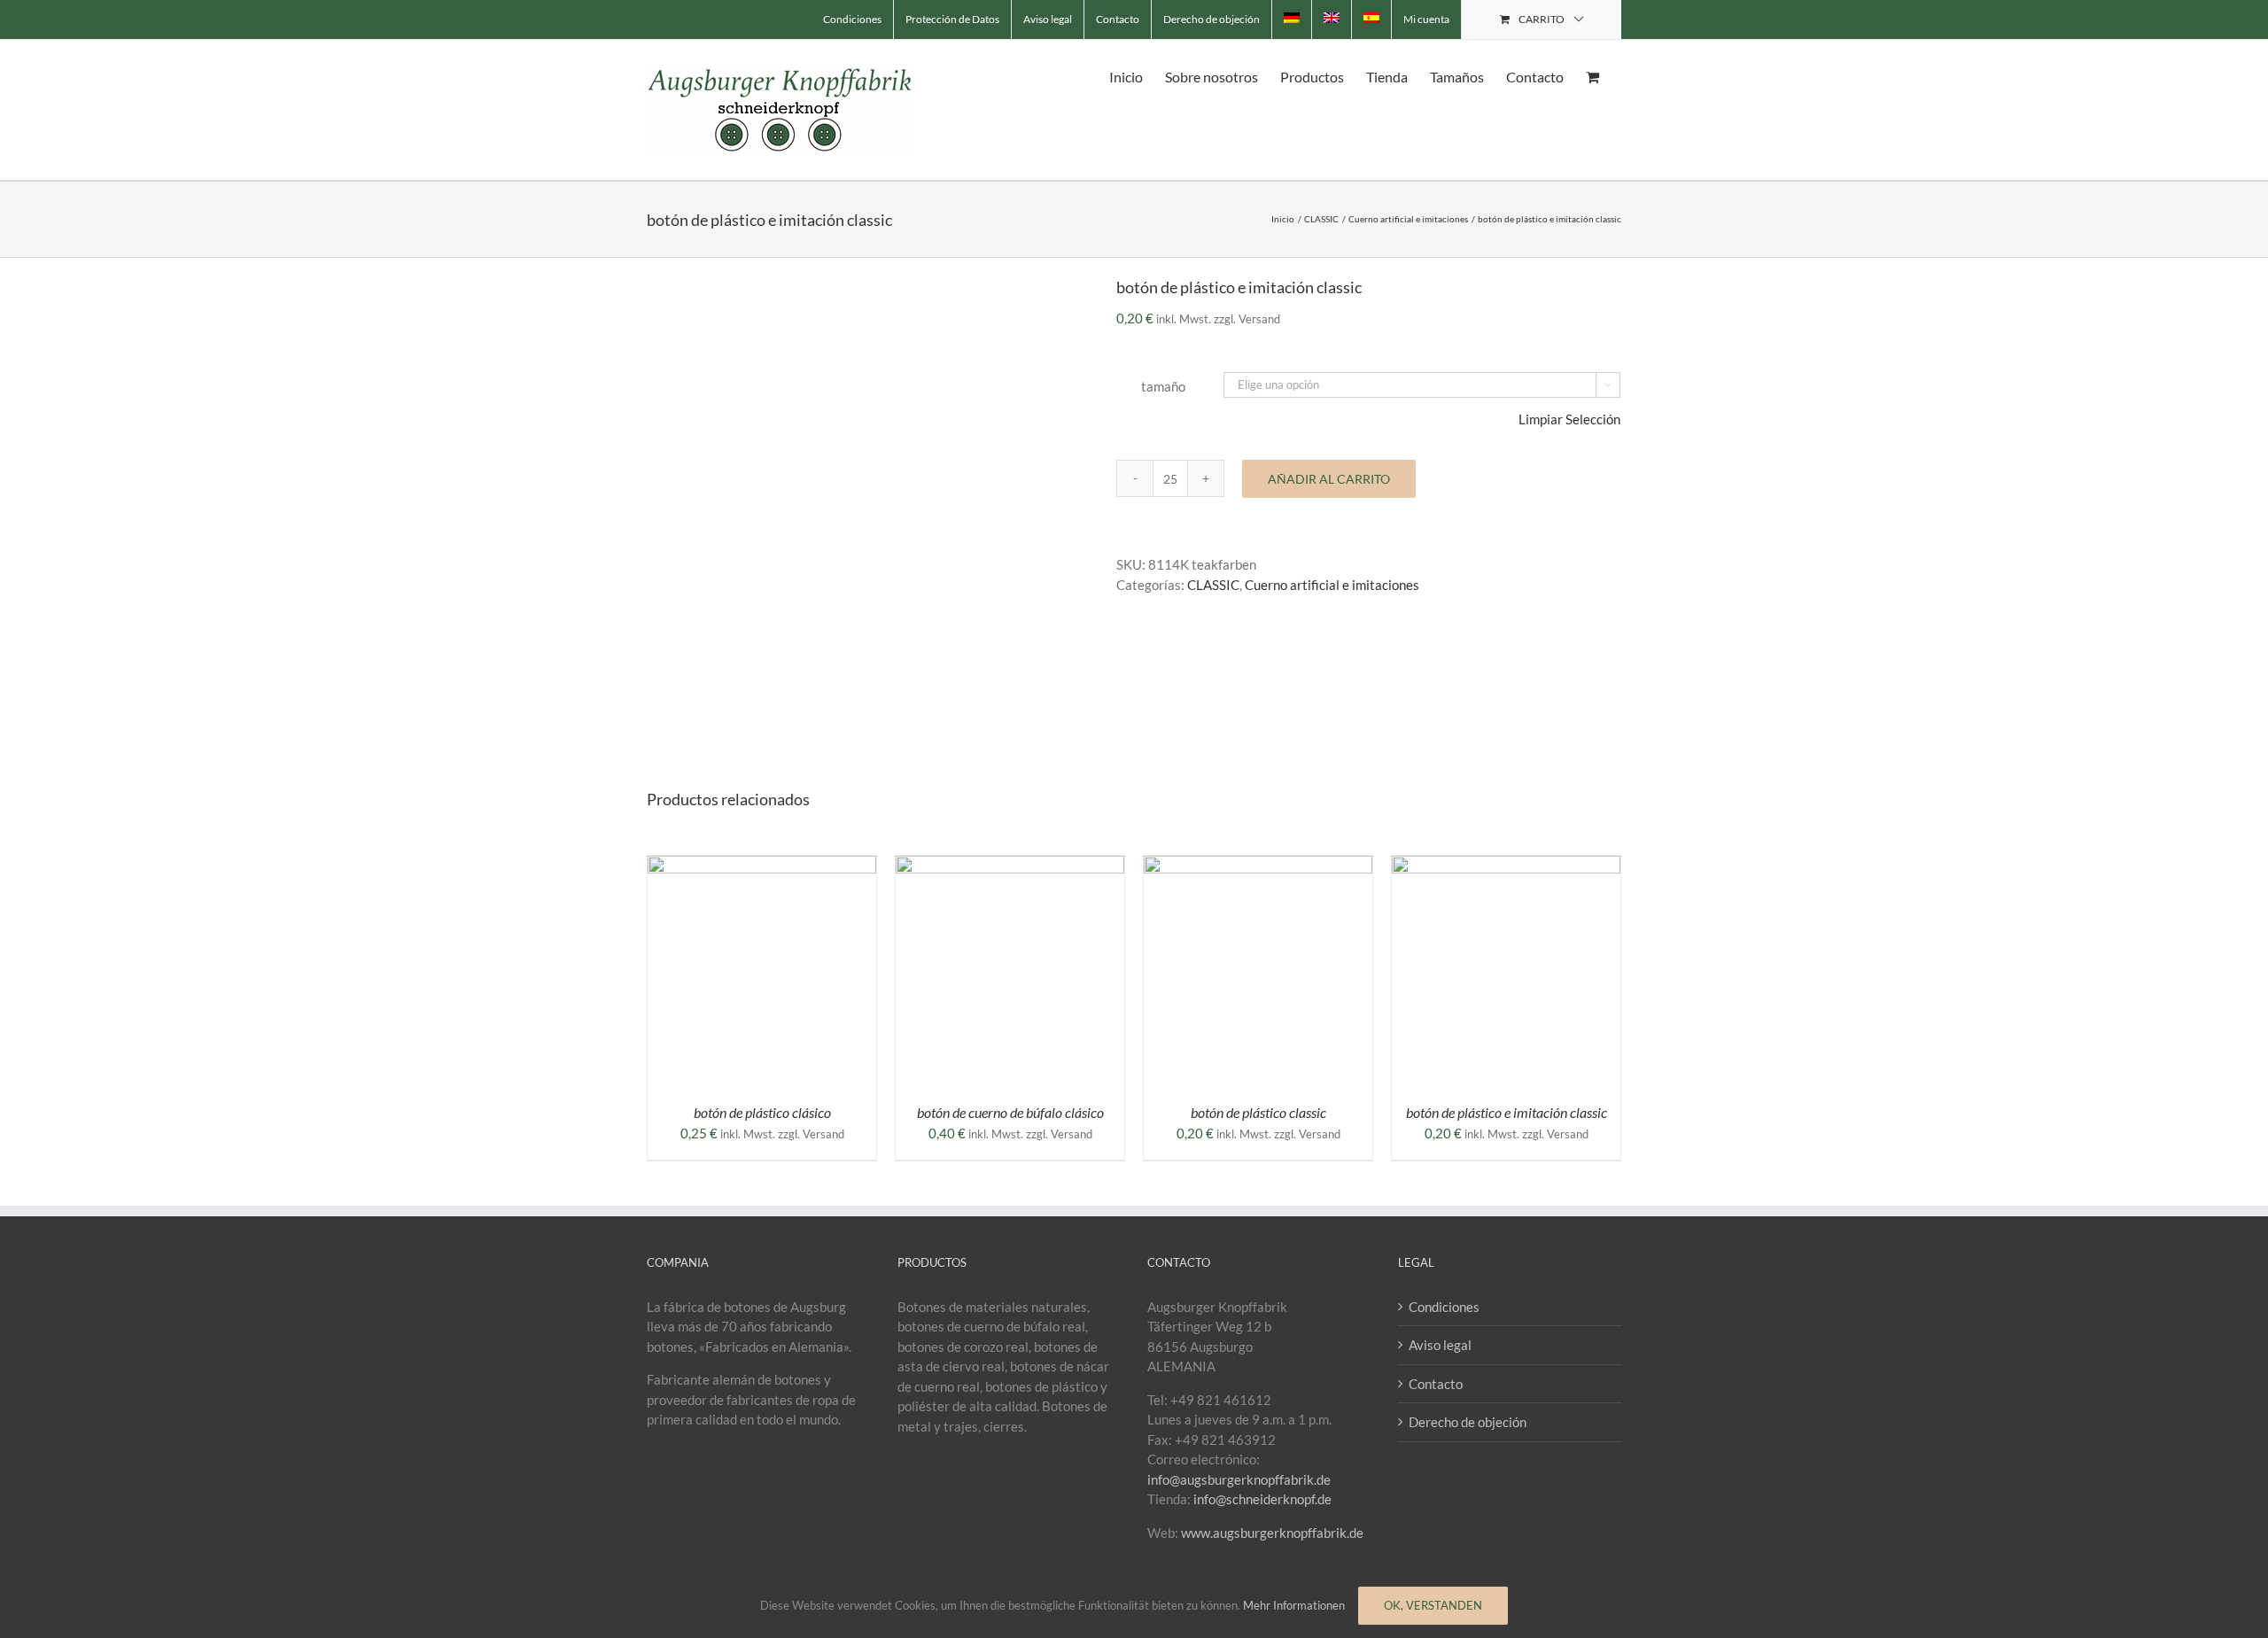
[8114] (868, 497)
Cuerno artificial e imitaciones (1332, 585)
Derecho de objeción (1468, 1422)
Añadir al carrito (1329, 479)
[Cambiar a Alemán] (1292, 19)
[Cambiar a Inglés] (1332, 19)
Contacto (1436, 1384)
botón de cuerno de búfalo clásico (1010, 1112)
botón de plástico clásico (762, 1112)
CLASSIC (1213, 585)
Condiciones (1444, 1307)
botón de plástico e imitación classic (1507, 1112)
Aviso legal (1440, 1345)
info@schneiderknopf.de (1262, 1499)
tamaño (1163, 386)
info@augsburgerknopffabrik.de (1239, 1479)
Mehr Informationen (1294, 1605)
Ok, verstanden (1433, 1605)
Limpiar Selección (1569, 419)
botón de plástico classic (1258, 1112)
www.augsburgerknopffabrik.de (1272, 1533)
